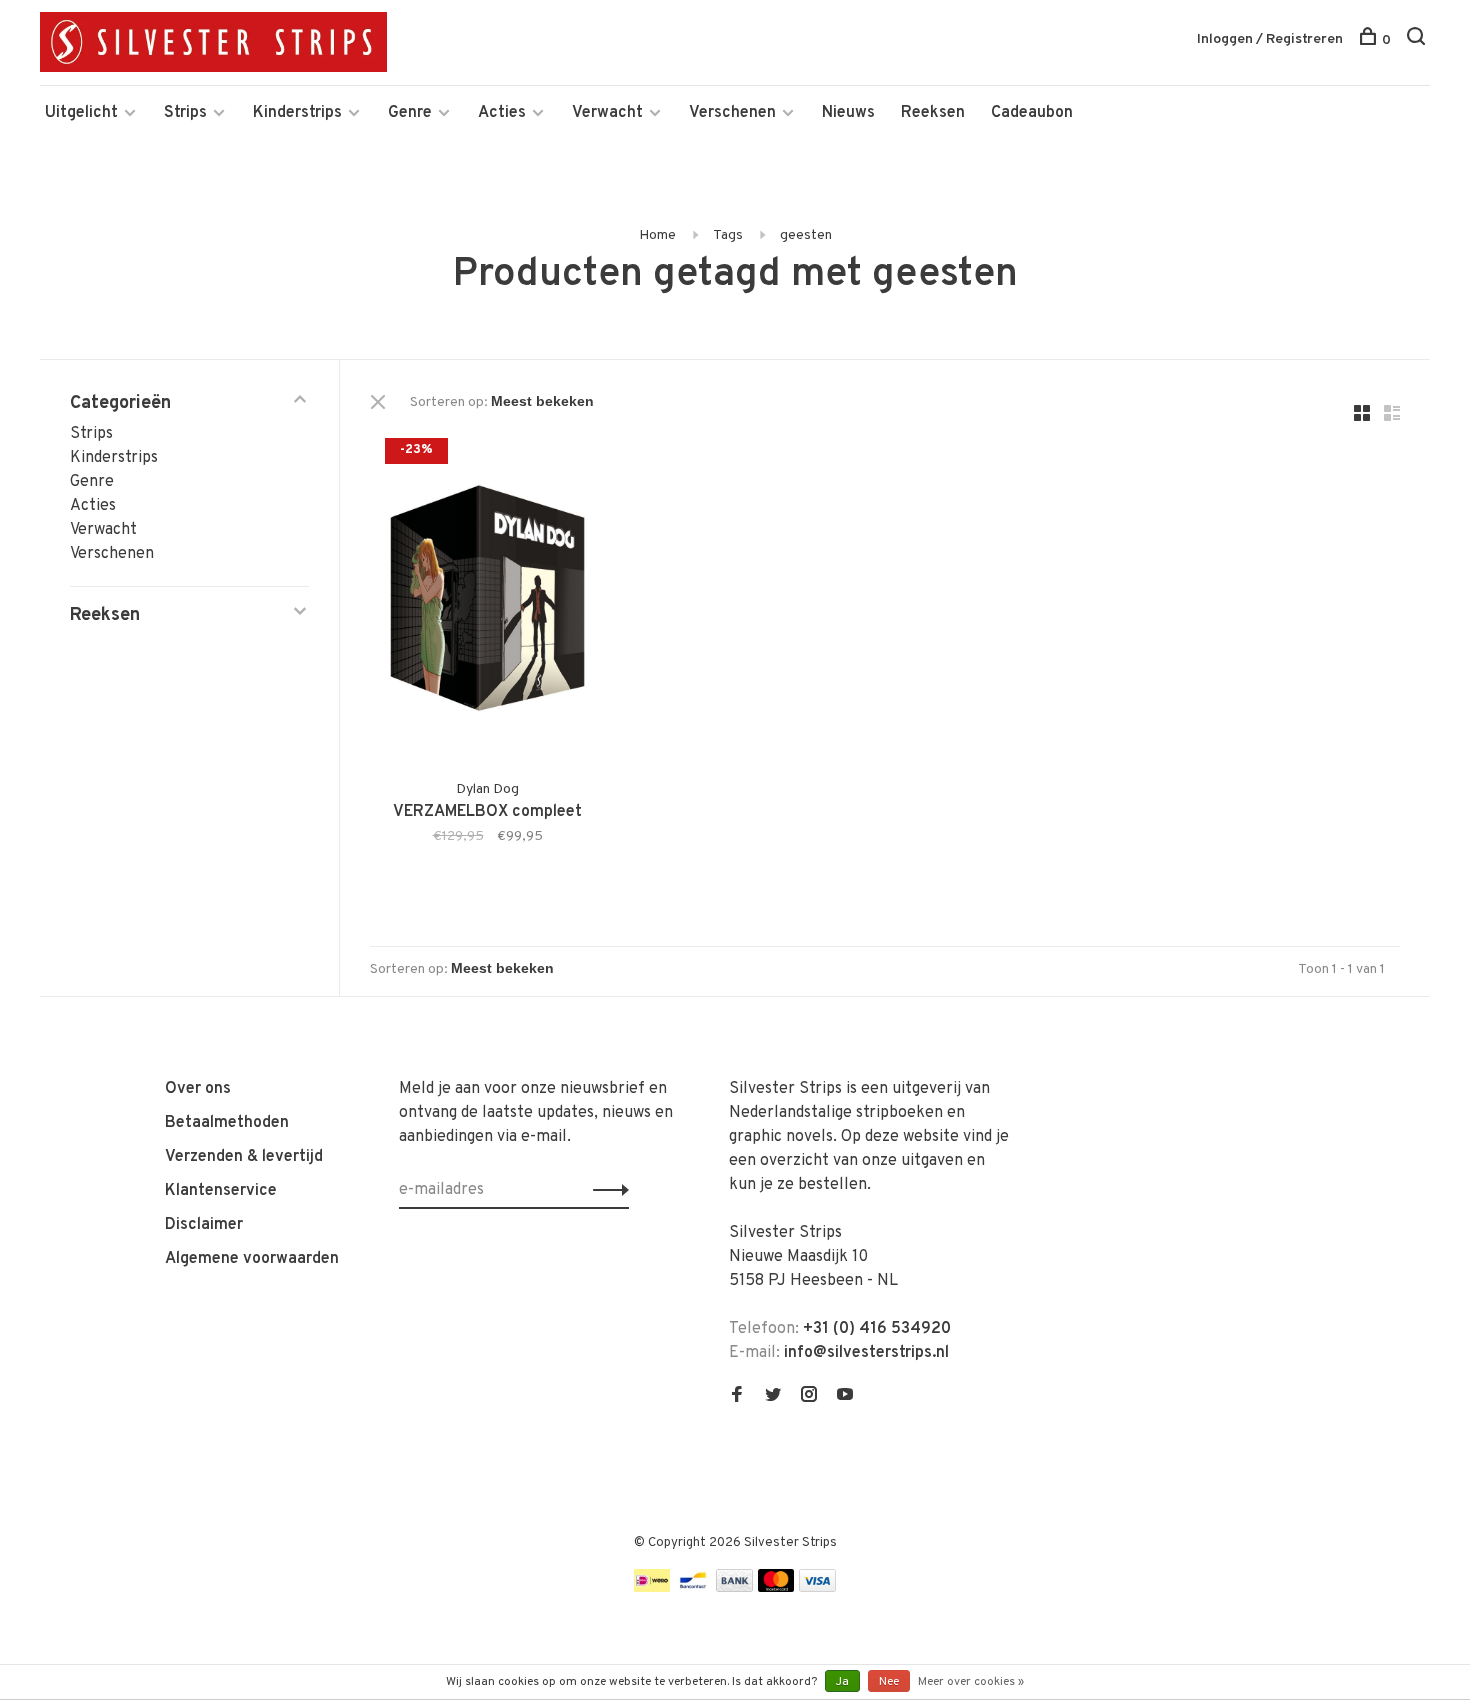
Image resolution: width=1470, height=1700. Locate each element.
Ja (842, 1682)
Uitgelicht (81, 113)
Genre (410, 113)
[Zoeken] (1418, 40)
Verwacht (607, 113)
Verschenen (732, 113)
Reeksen (933, 113)
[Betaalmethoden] (652, 1588)
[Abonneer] (605, 1190)
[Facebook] (737, 1397)
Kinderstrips (297, 113)
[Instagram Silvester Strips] (809, 1397)
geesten (806, 235)
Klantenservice (221, 1191)
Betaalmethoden (227, 1123)
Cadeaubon (1032, 113)
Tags (728, 235)
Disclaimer (204, 1225)
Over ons (198, 1089)
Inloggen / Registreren (1270, 39)
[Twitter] (773, 1397)
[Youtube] (845, 1397)
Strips (185, 113)
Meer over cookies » (971, 1682)
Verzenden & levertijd (244, 1157)
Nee (889, 1682)
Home (657, 235)
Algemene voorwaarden (252, 1259)
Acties (502, 113)
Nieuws (848, 113)
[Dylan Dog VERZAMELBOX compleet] (487, 598)
